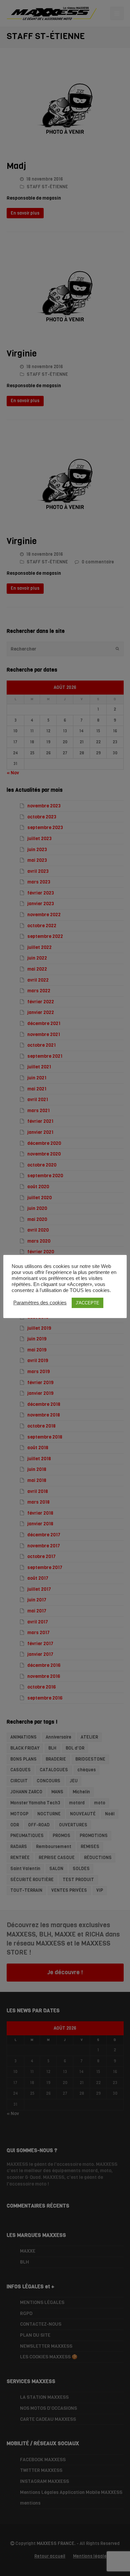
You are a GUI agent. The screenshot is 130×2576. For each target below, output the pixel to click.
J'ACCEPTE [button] (87, 1303)
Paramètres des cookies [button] (40, 1303)
